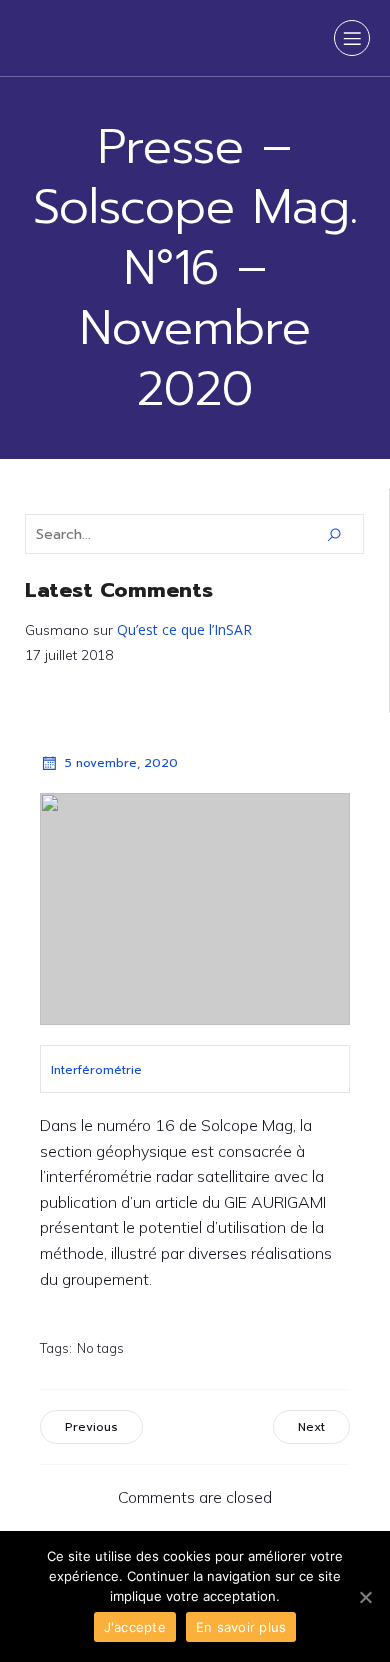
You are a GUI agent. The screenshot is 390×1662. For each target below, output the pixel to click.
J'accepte (135, 1627)
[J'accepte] (365, 1597)
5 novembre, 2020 (121, 763)
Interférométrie (96, 1070)
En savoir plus (241, 1627)
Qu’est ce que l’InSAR (184, 629)
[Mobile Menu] (352, 38)
